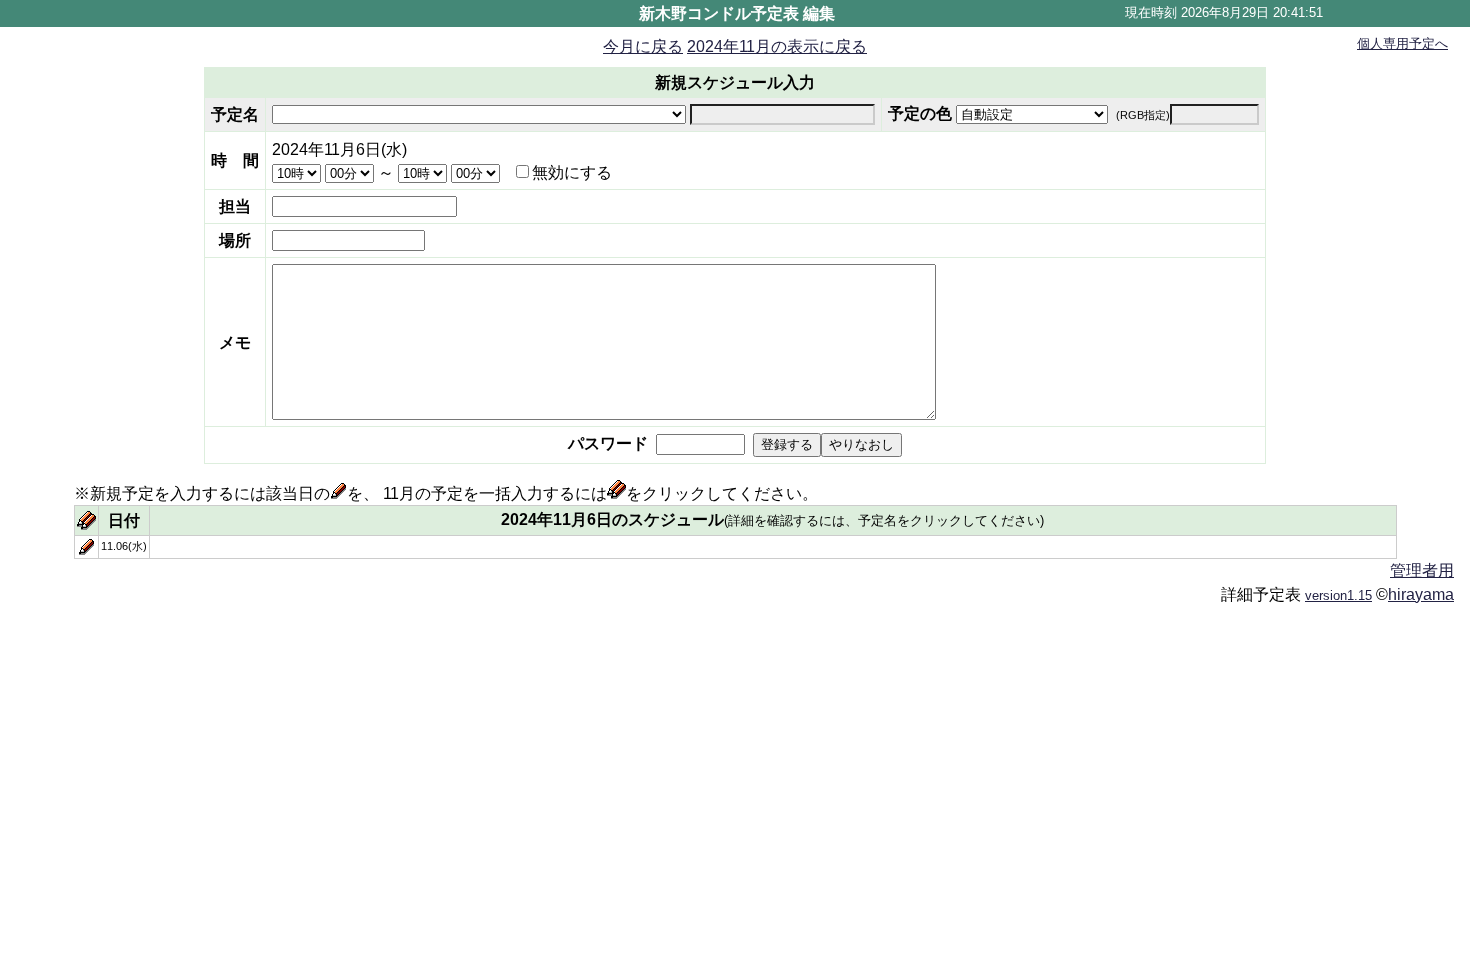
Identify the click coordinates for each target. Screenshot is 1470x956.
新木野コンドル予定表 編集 (737, 13)
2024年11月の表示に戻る (777, 46)
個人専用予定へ (1402, 43)
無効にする (572, 172)
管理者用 (1422, 570)
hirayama (1421, 594)
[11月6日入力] (86, 549)
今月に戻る (643, 46)
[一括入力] (86, 524)
